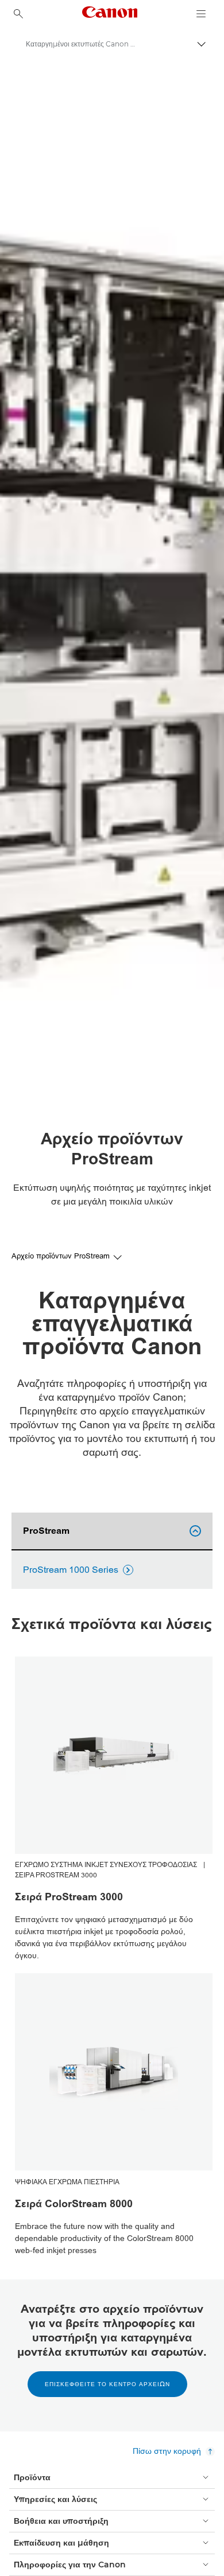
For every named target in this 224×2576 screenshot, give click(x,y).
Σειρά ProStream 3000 (69, 1897)
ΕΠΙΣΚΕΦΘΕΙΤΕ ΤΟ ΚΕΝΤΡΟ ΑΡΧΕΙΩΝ (107, 2384)
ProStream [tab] (110, 1531)
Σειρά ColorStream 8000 (74, 2204)
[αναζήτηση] (18, 14)
